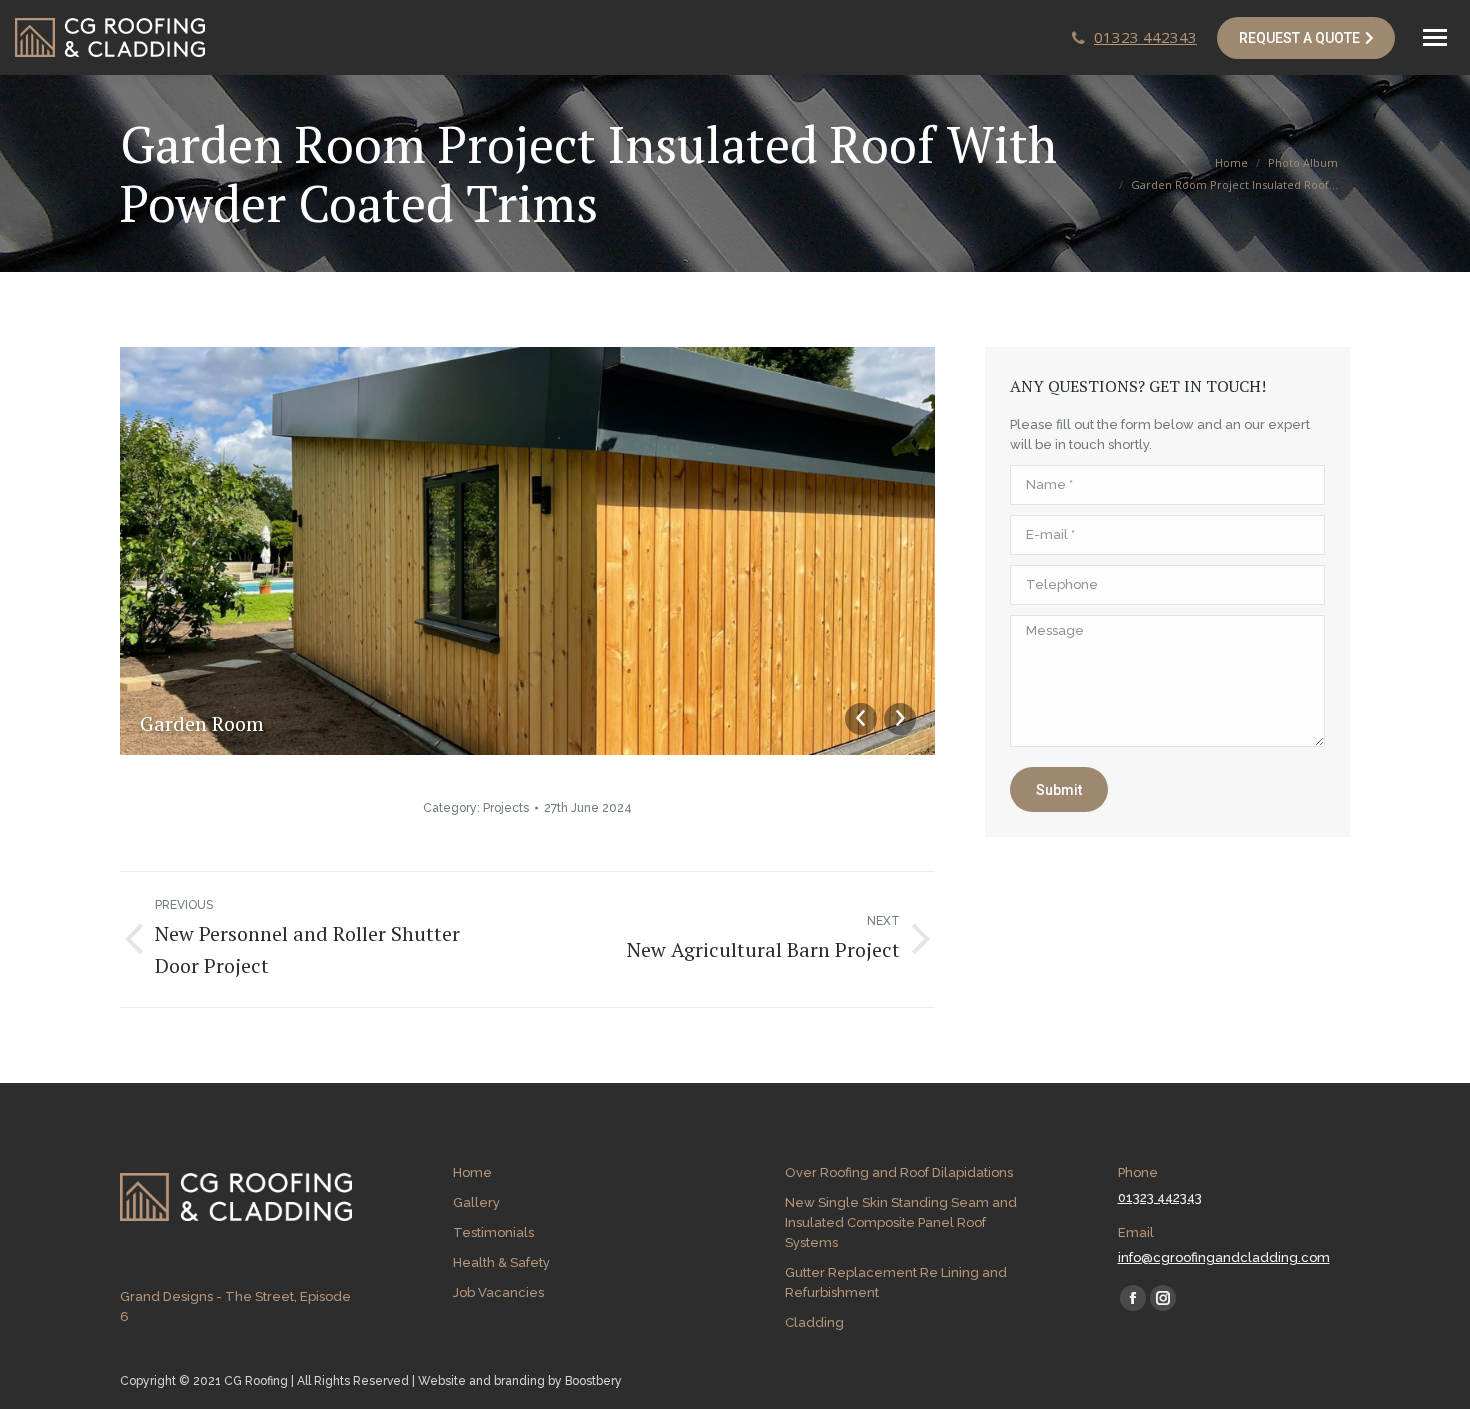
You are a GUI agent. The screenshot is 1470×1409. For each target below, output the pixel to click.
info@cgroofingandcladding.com (1224, 1257)
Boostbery (593, 1381)
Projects (506, 808)
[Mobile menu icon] (1435, 37)
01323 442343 (1145, 37)
